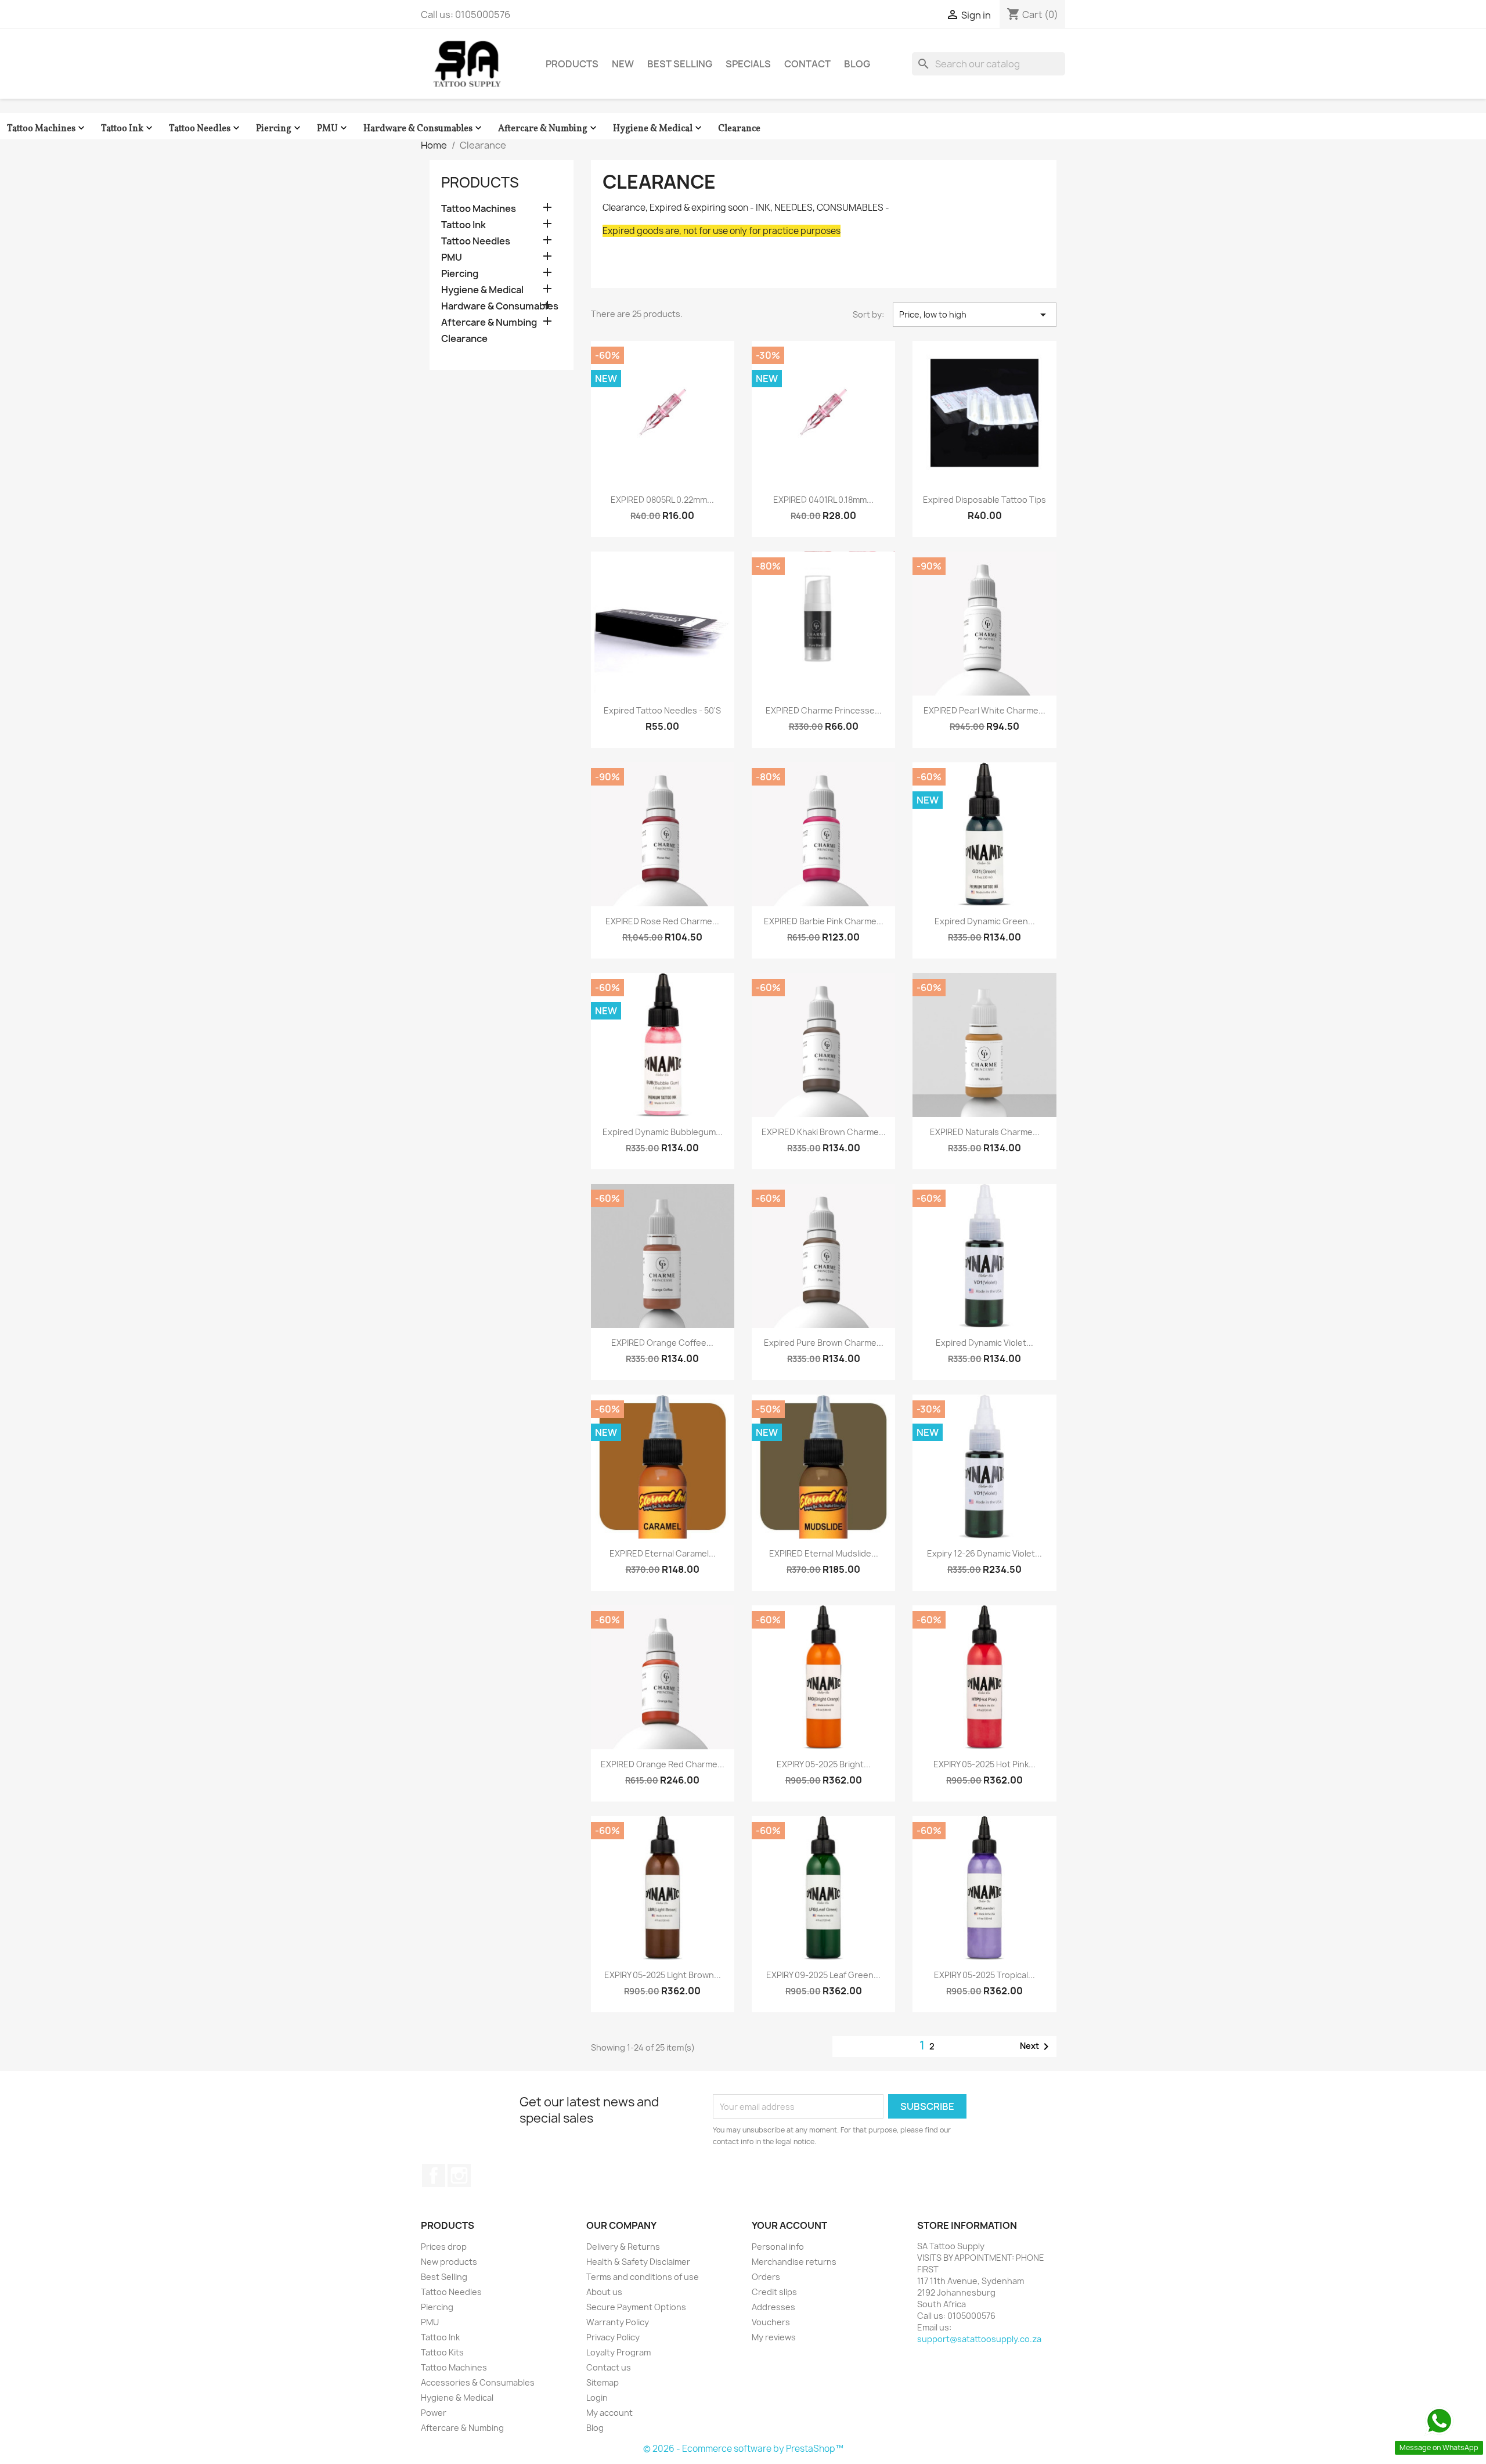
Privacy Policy (613, 2337)
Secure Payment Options (636, 2307)
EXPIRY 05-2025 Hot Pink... (984, 1764)
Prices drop (444, 2247)
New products (449, 2262)
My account (609, 2413)
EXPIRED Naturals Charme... (985, 1132)
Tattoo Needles (205, 129)
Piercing (279, 129)
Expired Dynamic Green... (985, 921)
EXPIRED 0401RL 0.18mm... (823, 500)
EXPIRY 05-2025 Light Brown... (663, 1975)
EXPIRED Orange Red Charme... (663, 1764)
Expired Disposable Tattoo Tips (984, 500)
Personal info (778, 2247)
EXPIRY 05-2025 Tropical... (984, 1975)
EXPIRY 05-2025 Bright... (824, 1764)
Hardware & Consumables (424, 129)
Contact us (609, 2367)
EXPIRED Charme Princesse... (824, 710)
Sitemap (603, 2382)
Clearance (739, 129)
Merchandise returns (794, 2262)
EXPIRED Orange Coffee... (662, 1343)
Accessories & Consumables (478, 2382)
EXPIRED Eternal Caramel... (663, 1553)
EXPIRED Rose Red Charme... (662, 921)
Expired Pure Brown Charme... (824, 1343)
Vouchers (771, 2322)
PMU (333, 129)
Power (434, 2413)
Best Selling (680, 64)
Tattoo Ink (128, 129)
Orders (766, 2277)
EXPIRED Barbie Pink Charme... (824, 921)
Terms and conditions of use (643, 2277)
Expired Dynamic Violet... (984, 1343)
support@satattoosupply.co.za (979, 2339)
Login (597, 2398)
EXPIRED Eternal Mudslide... (824, 1553)
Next (1036, 2047)
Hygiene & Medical (659, 129)
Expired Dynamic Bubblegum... (663, 1132)
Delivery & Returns (623, 2247)
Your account (789, 2225)
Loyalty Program (618, 2352)
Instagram (459, 2175)
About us (604, 2292)
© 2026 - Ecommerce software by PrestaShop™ (743, 2449)
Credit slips (774, 2292)
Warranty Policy (618, 2322)
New (623, 64)
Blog (857, 64)
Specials (748, 64)
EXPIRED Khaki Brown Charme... (824, 1132)
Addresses (773, 2307)
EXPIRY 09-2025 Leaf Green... (823, 1975)
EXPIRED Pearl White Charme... (984, 710)
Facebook (434, 2175)
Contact (807, 64)
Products (572, 64)
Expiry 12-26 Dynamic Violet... (984, 1553)
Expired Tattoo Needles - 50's (662, 710)
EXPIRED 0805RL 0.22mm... (662, 500)
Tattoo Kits (442, 2352)
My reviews (774, 2337)
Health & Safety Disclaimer (638, 2262)
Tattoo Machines (47, 129)
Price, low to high (975, 315)
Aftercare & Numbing (549, 129)
